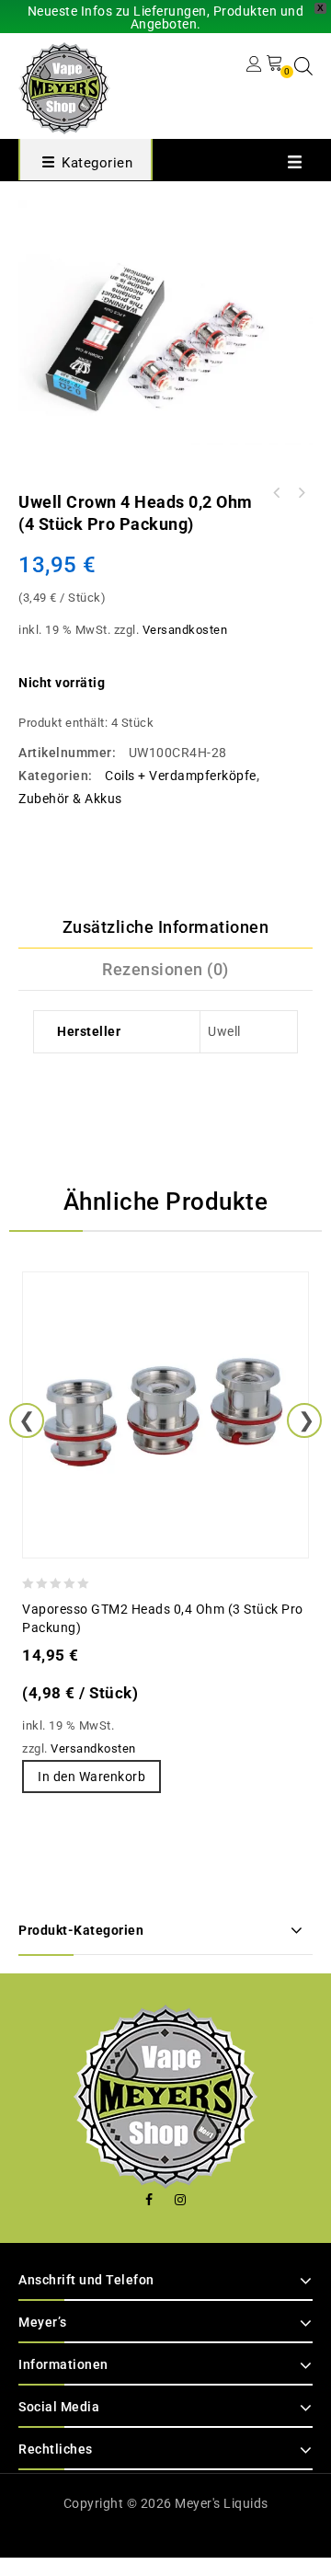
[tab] (165, 927)
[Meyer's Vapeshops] (64, 86)
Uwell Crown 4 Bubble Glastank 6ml (301, 493)
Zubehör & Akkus (70, 799)
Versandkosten (185, 630)
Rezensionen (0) (165, 969)
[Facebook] (149, 2200)
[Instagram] (181, 2200)
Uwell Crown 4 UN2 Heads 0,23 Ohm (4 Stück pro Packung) (277, 493)
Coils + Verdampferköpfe (181, 776)
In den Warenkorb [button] (91, 1777)
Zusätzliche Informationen (166, 927)
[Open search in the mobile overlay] (303, 66)
